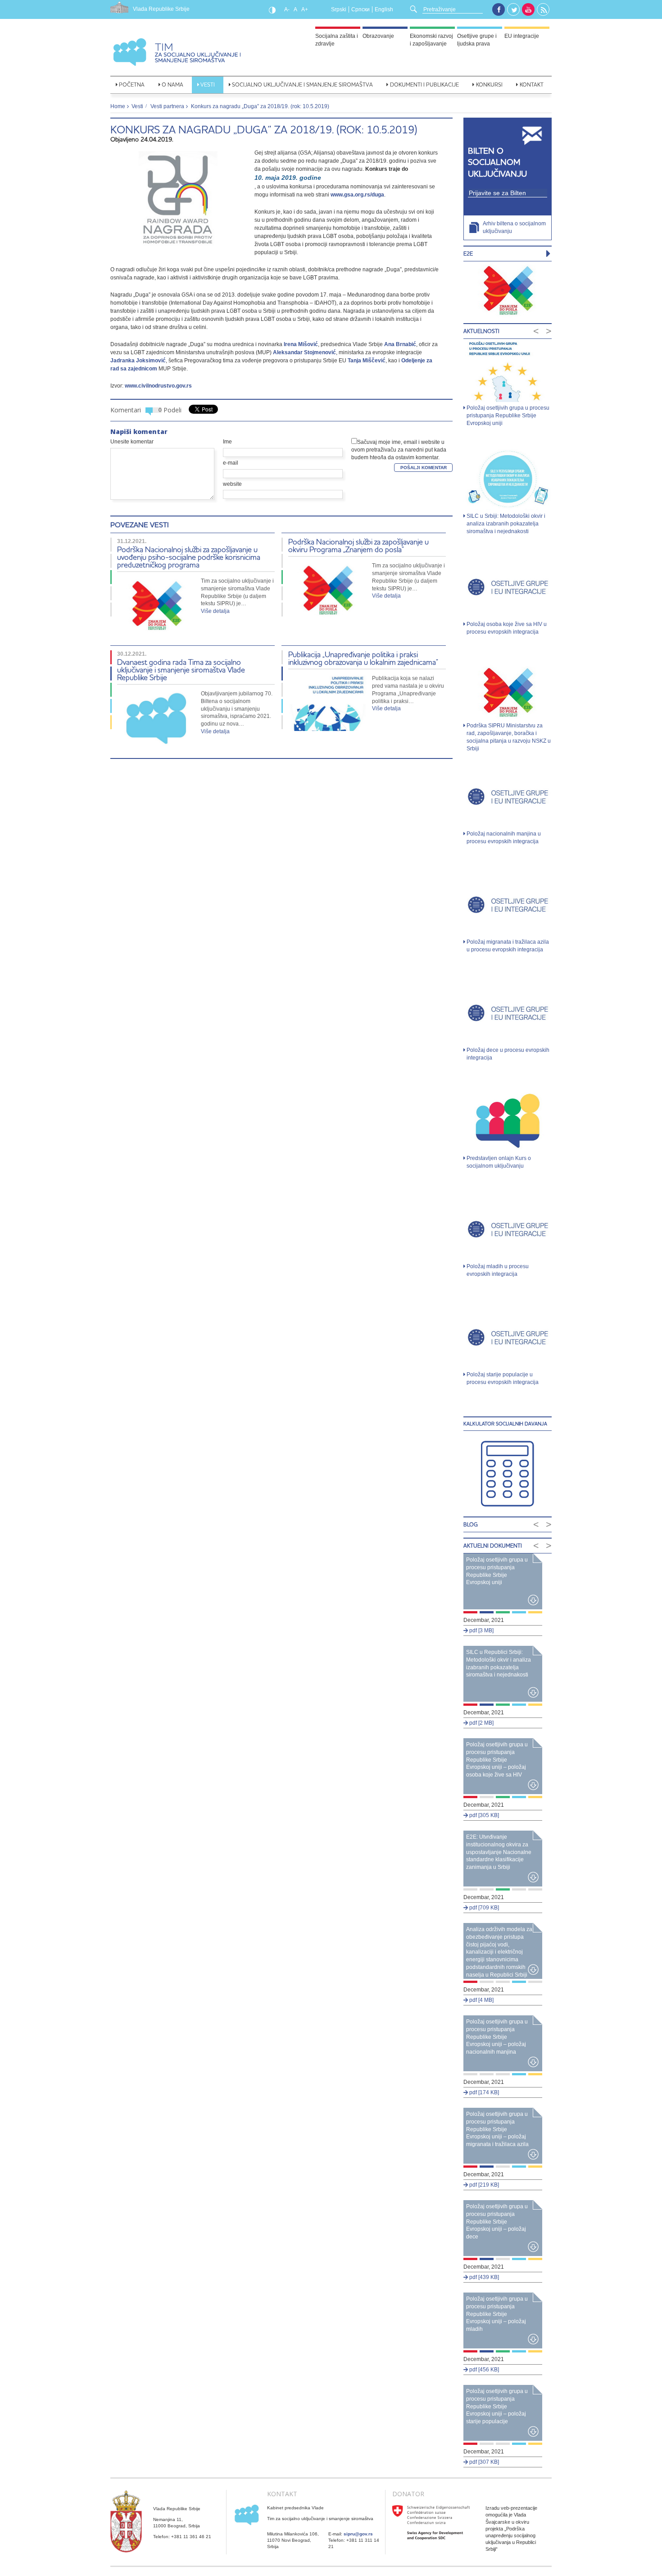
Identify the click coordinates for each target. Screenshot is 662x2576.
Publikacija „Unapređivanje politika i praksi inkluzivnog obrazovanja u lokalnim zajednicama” (363, 658)
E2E (468, 253)
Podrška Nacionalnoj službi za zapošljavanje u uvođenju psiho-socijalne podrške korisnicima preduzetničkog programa (189, 557)
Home (118, 106)
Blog (471, 1524)
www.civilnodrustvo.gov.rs (158, 386)
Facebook (499, 9)
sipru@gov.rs (358, 2534)
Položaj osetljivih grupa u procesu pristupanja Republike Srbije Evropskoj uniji (508, 416)
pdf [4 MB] (481, 2000)
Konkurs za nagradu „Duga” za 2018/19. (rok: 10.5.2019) (264, 130)
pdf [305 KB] (483, 1815)
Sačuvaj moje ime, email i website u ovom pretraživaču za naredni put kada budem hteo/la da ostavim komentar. (399, 450)
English (384, 9)
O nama (172, 84)
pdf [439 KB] (483, 2277)
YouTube (528, 9)
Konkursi (489, 84)
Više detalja (215, 611)
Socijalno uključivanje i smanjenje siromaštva (302, 84)
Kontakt (532, 84)
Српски (360, 9)
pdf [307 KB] (483, 2462)
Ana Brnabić (400, 344)
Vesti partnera (167, 106)
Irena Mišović (301, 344)
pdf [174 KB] (483, 2092)
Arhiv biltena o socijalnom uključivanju (514, 227)
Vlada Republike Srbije (161, 9)
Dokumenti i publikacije (424, 84)
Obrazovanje (378, 36)
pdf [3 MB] (481, 1631)
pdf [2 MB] (481, 1723)
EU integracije (522, 36)
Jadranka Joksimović (138, 361)
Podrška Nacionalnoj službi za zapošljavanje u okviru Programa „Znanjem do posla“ (358, 545)
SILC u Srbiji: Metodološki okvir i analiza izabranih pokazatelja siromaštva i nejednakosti (506, 524)
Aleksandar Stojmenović (304, 352)
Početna (132, 84)
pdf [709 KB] (483, 1908)
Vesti (208, 84)
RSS (544, 10)
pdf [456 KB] (483, 2370)
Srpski (339, 9)
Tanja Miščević (367, 361)
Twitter (514, 10)
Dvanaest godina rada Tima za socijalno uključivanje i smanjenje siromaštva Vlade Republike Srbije (181, 669)
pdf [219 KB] (483, 2185)
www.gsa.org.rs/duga (357, 195)
